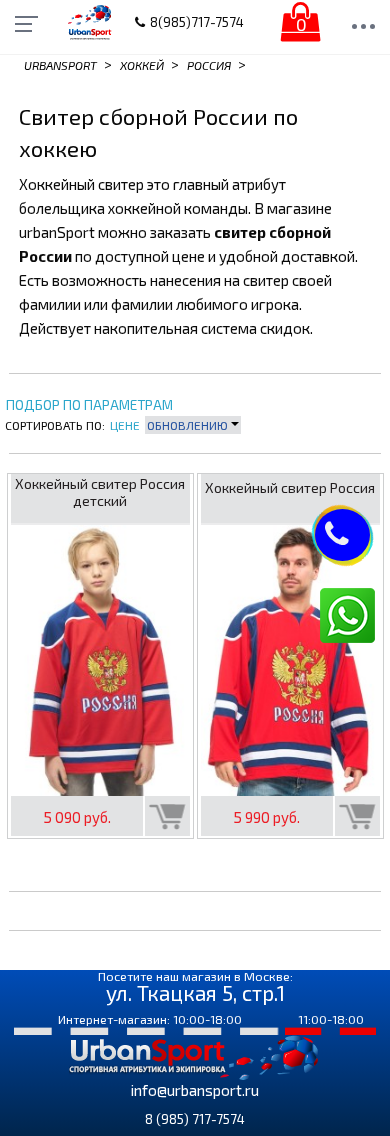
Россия (209, 65)
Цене (125, 425)
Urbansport (60, 65)
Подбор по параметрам (89, 405)
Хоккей (142, 65)
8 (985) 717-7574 (195, 1119)
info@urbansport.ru (195, 1090)
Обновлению (189, 425)
